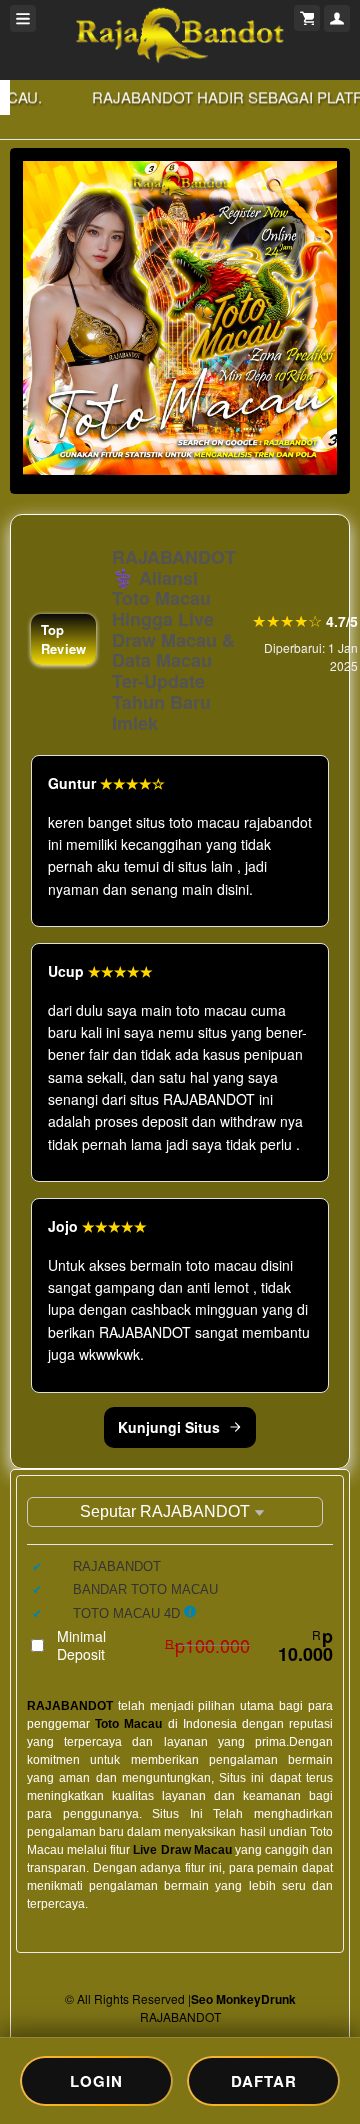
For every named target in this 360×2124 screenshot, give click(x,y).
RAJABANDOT (70, 1706)
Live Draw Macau (182, 1850)
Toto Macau (128, 1724)
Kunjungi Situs (169, 1427)
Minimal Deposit (195, 1645)
